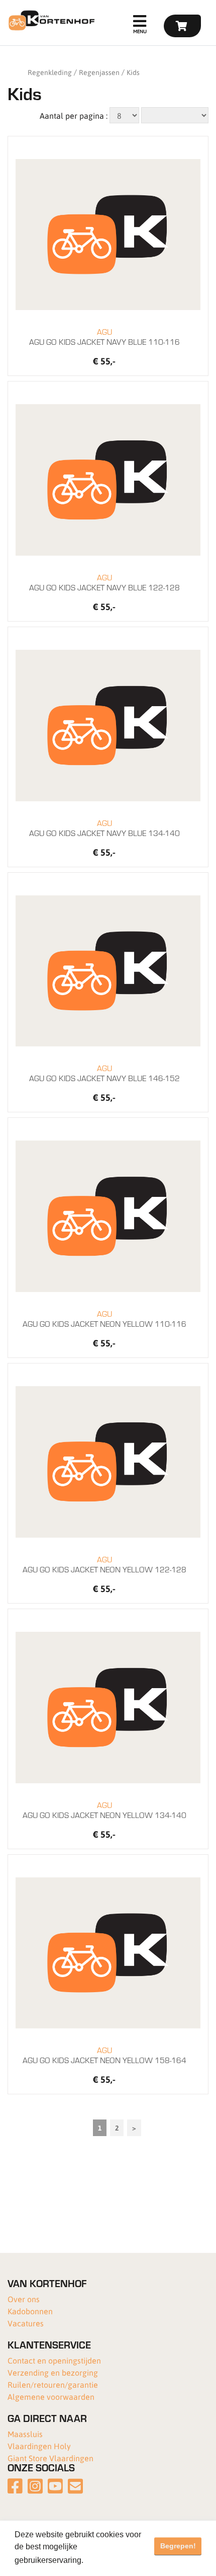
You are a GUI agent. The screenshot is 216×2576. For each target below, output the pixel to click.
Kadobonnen (30, 2311)
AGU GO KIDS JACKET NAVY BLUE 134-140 (104, 828)
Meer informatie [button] (115, 2560)
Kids (133, 72)
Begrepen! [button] (178, 2546)
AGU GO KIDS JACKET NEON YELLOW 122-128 (104, 1564)
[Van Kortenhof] (50, 20)
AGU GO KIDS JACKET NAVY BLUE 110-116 (104, 337)
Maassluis (25, 2434)
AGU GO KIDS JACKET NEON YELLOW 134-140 (104, 1810)
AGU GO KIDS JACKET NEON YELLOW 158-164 (104, 2055)
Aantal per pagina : (74, 116)
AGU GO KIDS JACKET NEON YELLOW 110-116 (104, 1319)
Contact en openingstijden (54, 2360)
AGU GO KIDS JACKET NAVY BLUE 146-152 (104, 1073)
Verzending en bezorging (53, 2372)
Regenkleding (50, 72)
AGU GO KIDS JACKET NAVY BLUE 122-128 (104, 582)
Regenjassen (99, 72)
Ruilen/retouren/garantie (53, 2384)
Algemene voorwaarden (51, 2397)
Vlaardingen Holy (39, 2446)
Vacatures (26, 2323)
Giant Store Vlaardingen (50, 2458)
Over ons (24, 2299)
